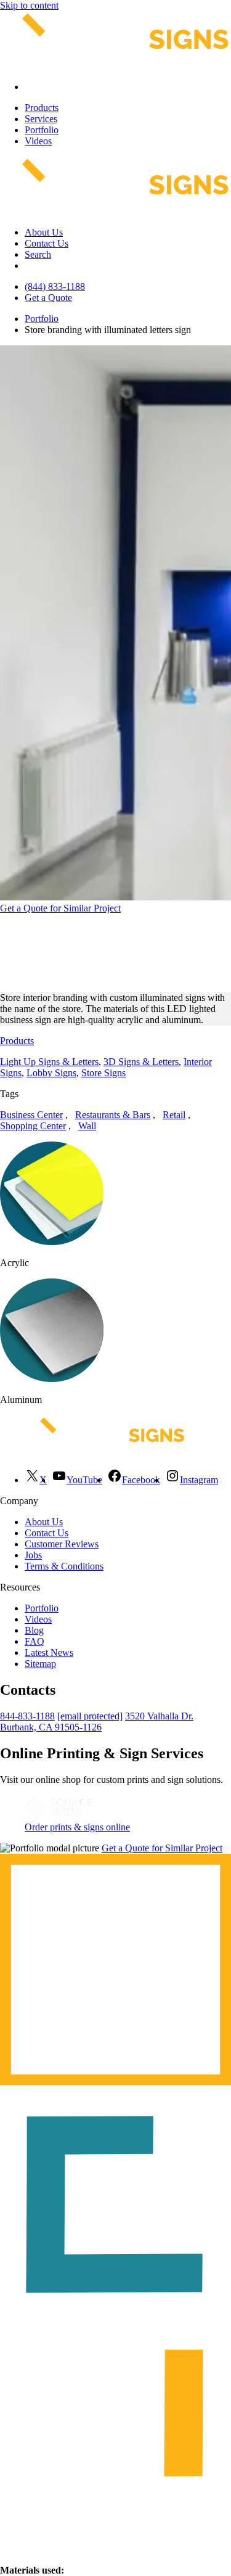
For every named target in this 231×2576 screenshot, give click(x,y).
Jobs (33, 1555)
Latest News (49, 1652)
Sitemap (40, 1664)
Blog (34, 1630)
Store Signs (103, 1073)
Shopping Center (33, 1126)
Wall (87, 1126)
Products (42, 108)
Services (41, 119)
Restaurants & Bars (113, 1115)
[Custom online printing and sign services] (58, 1816)
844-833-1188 (27, 1716)
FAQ (34, 1641)
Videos (38, 141)
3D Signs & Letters (141, 1062)
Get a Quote (48, 298)
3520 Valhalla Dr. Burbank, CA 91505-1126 (97, 1722)
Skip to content (29, 5)
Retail (174, 1115)
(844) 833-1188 (55, 286)
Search (38, 254)
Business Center (31, 1115)
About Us (44, 232)
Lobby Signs (51, 1073)
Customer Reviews (62, 1544)
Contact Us (47, 243)
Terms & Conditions (64, 1566)
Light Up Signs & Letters (49, 1062)
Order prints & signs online (77, 1827)
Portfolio (42, 130)
